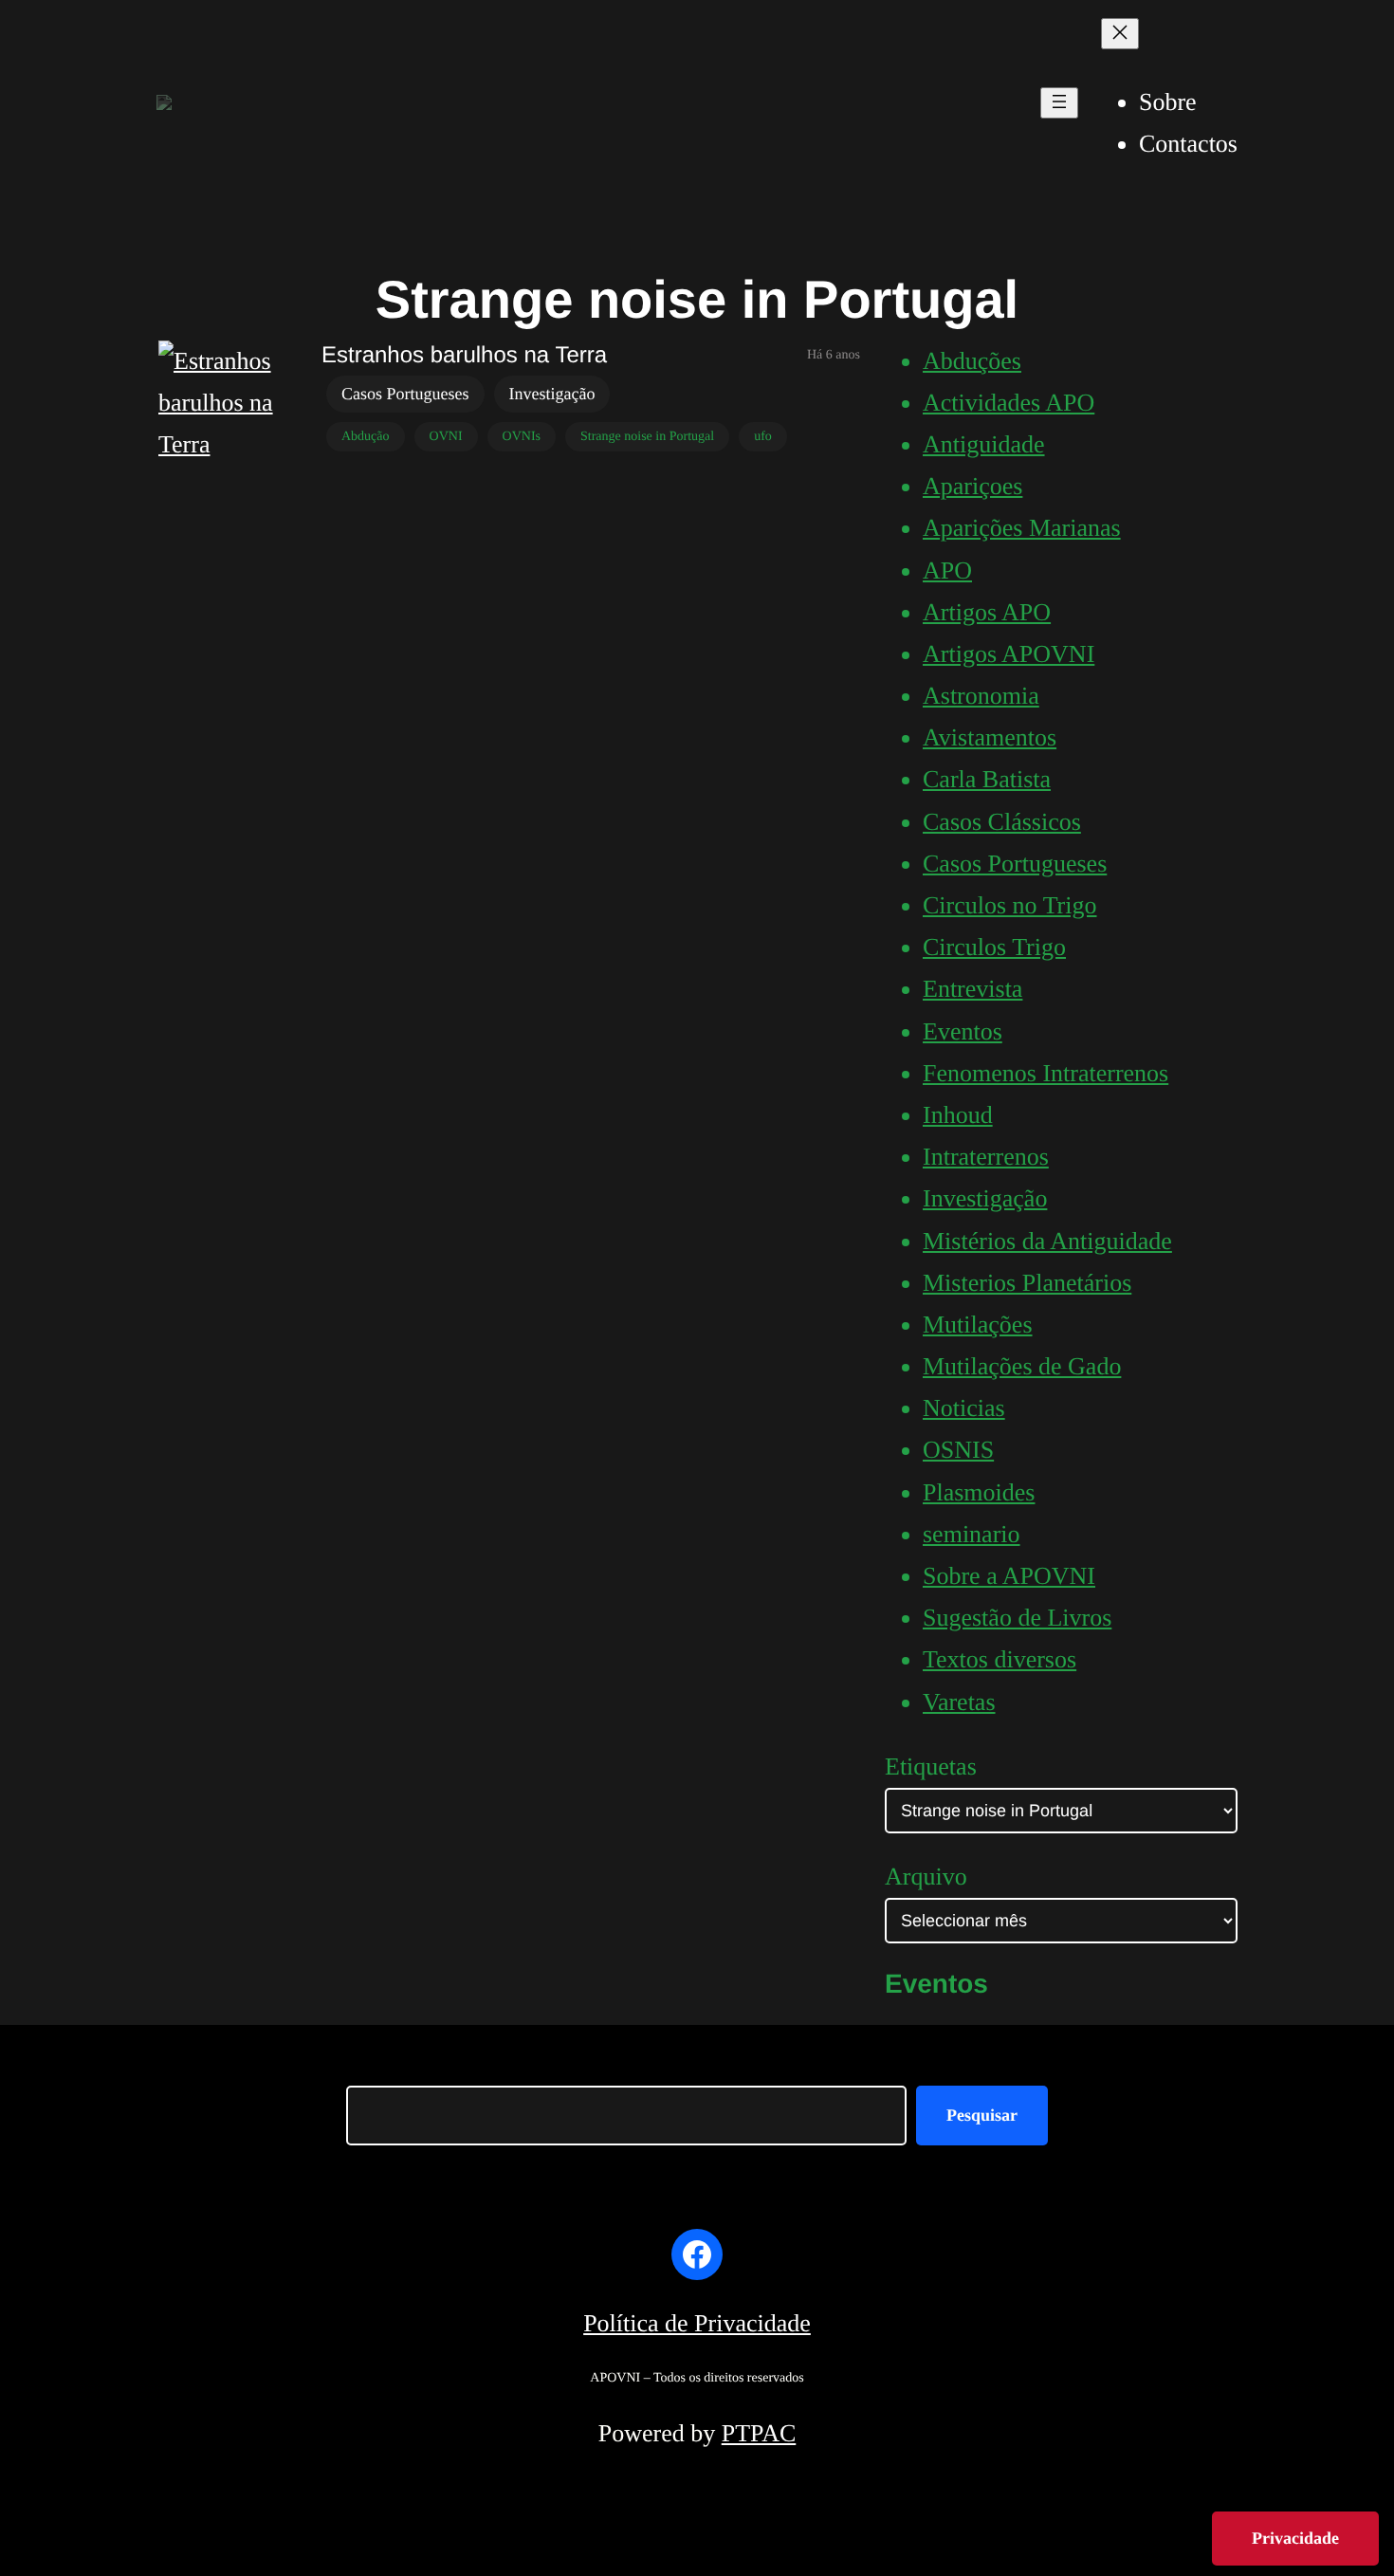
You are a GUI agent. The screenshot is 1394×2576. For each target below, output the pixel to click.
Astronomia (981, 696)
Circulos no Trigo (1010, 905)
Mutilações (978, 1325)
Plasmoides (979, 1492)
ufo (763, 437)
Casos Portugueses (405, 394)
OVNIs (522, 437)
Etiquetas (931, 1766)
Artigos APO (987, 612)
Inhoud (958, 1115)
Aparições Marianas (1022, 528)
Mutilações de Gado (1022, 1366)
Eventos (963, 1031)
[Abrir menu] (1059, 103)
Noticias (964, 1408)
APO (947, 570)
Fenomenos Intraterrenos (1045, 1073)
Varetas (959, 1702)
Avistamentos (990, 737)
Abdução (366, 437)
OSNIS (958, 1450)
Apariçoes (972, 486)
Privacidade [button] (1295, 2538)
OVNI (446, 437)
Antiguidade (984, 444)
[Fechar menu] (1120, 34)
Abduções (972, 361)
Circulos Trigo (994, 947)
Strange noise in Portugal (647, 437)
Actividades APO (1009, 403)
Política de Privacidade (697, 2323)
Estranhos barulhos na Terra (464, 355)
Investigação (552, 394)
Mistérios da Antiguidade (1047, 1241)
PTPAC (759, 2433)
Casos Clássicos (1002, 822)
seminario (972, 1534)
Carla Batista (987, 779)
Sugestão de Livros (1017, 1618)
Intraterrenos (986, 1157)
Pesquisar (982, 2115)
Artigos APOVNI (1009, 654)
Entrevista (972, 989)
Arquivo (926, 1877)
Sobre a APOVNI (1009, 1576)
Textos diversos (1000, 1659)
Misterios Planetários (1027, 1283)
